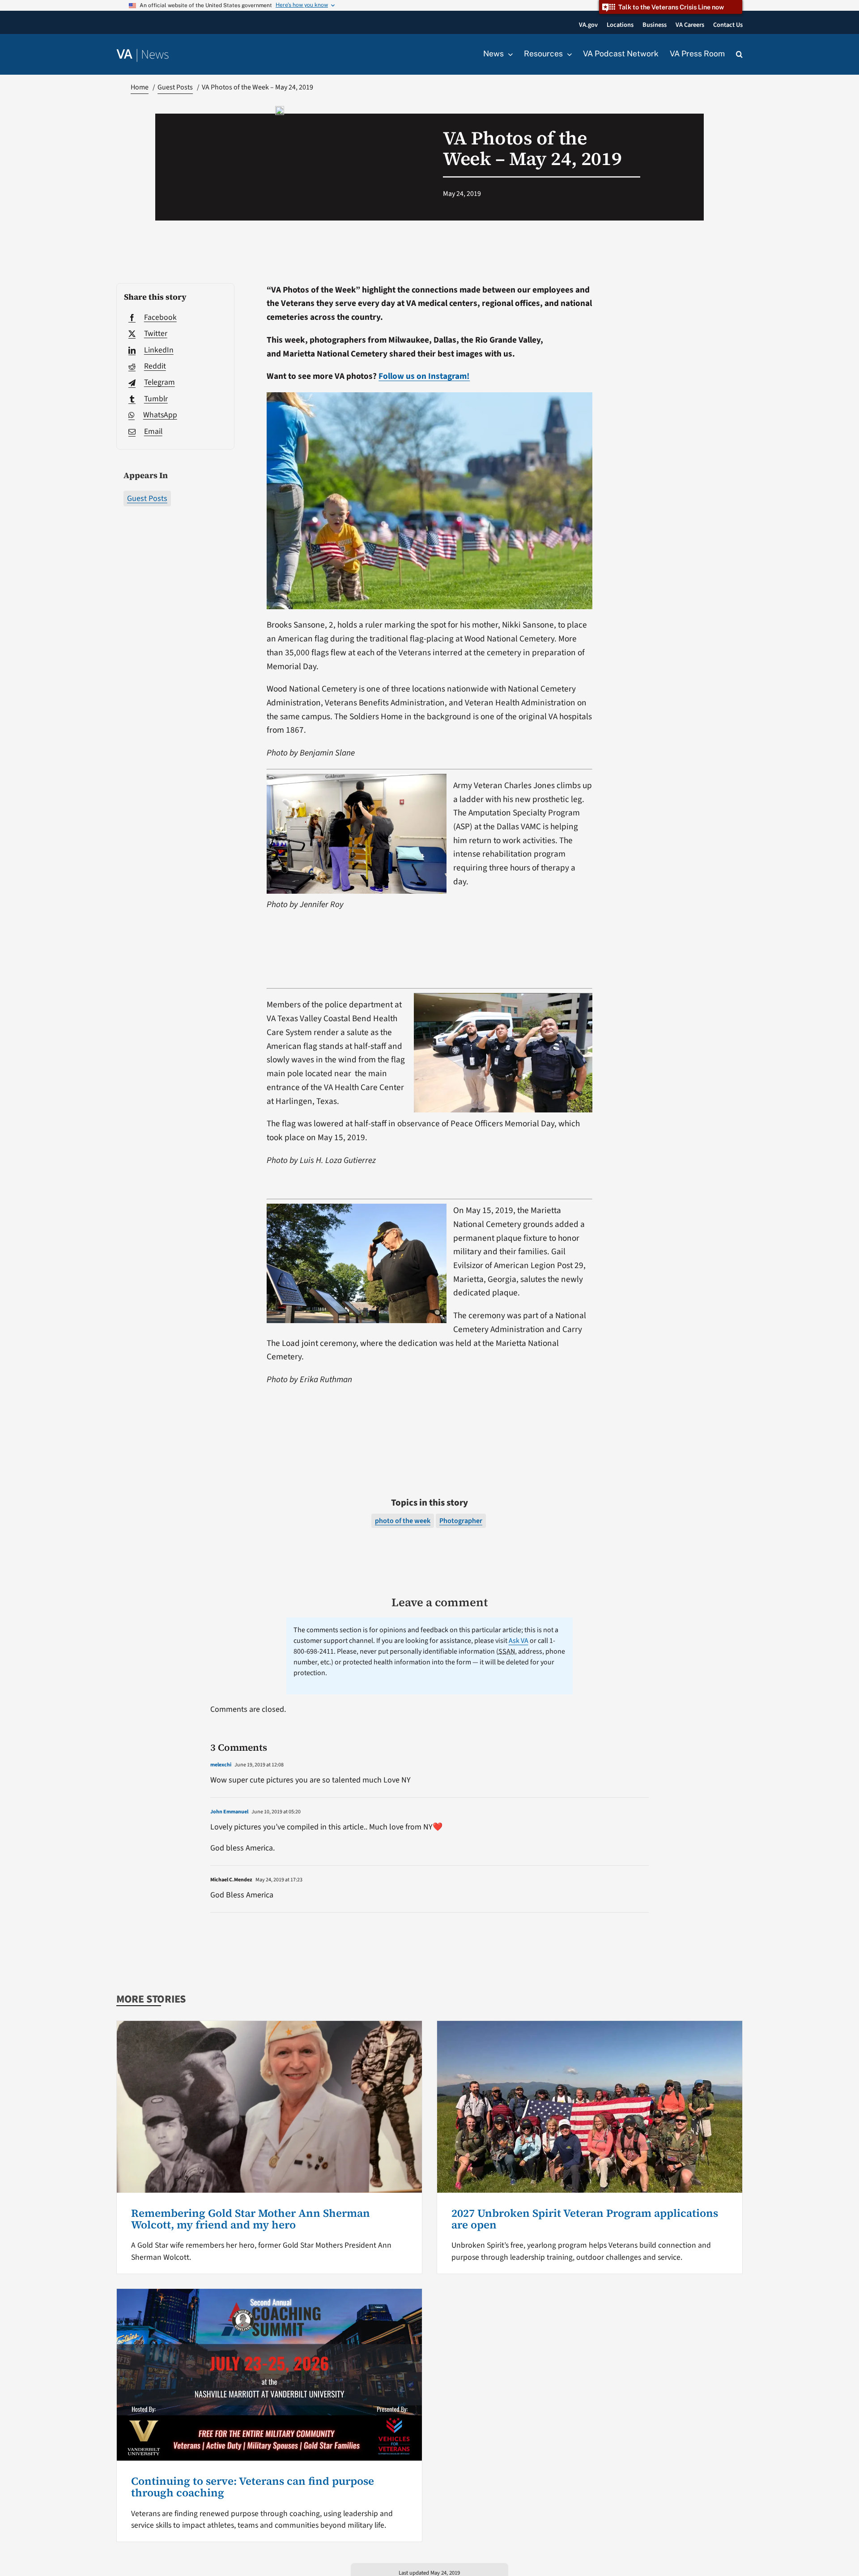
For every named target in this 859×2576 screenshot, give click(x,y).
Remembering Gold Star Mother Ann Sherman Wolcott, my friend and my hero (251, 2219)
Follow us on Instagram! (424, 376)
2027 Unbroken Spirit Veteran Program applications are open (585, 2219)
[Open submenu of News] (508, 54)
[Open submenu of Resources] (567, 54)
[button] (739, 55)
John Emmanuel (229, 1812)
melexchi (221, 1765)
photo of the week (403, 1521)
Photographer (461, 1521)
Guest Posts (147, 499)
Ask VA (519, 1641)
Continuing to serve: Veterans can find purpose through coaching (253, 2487)
